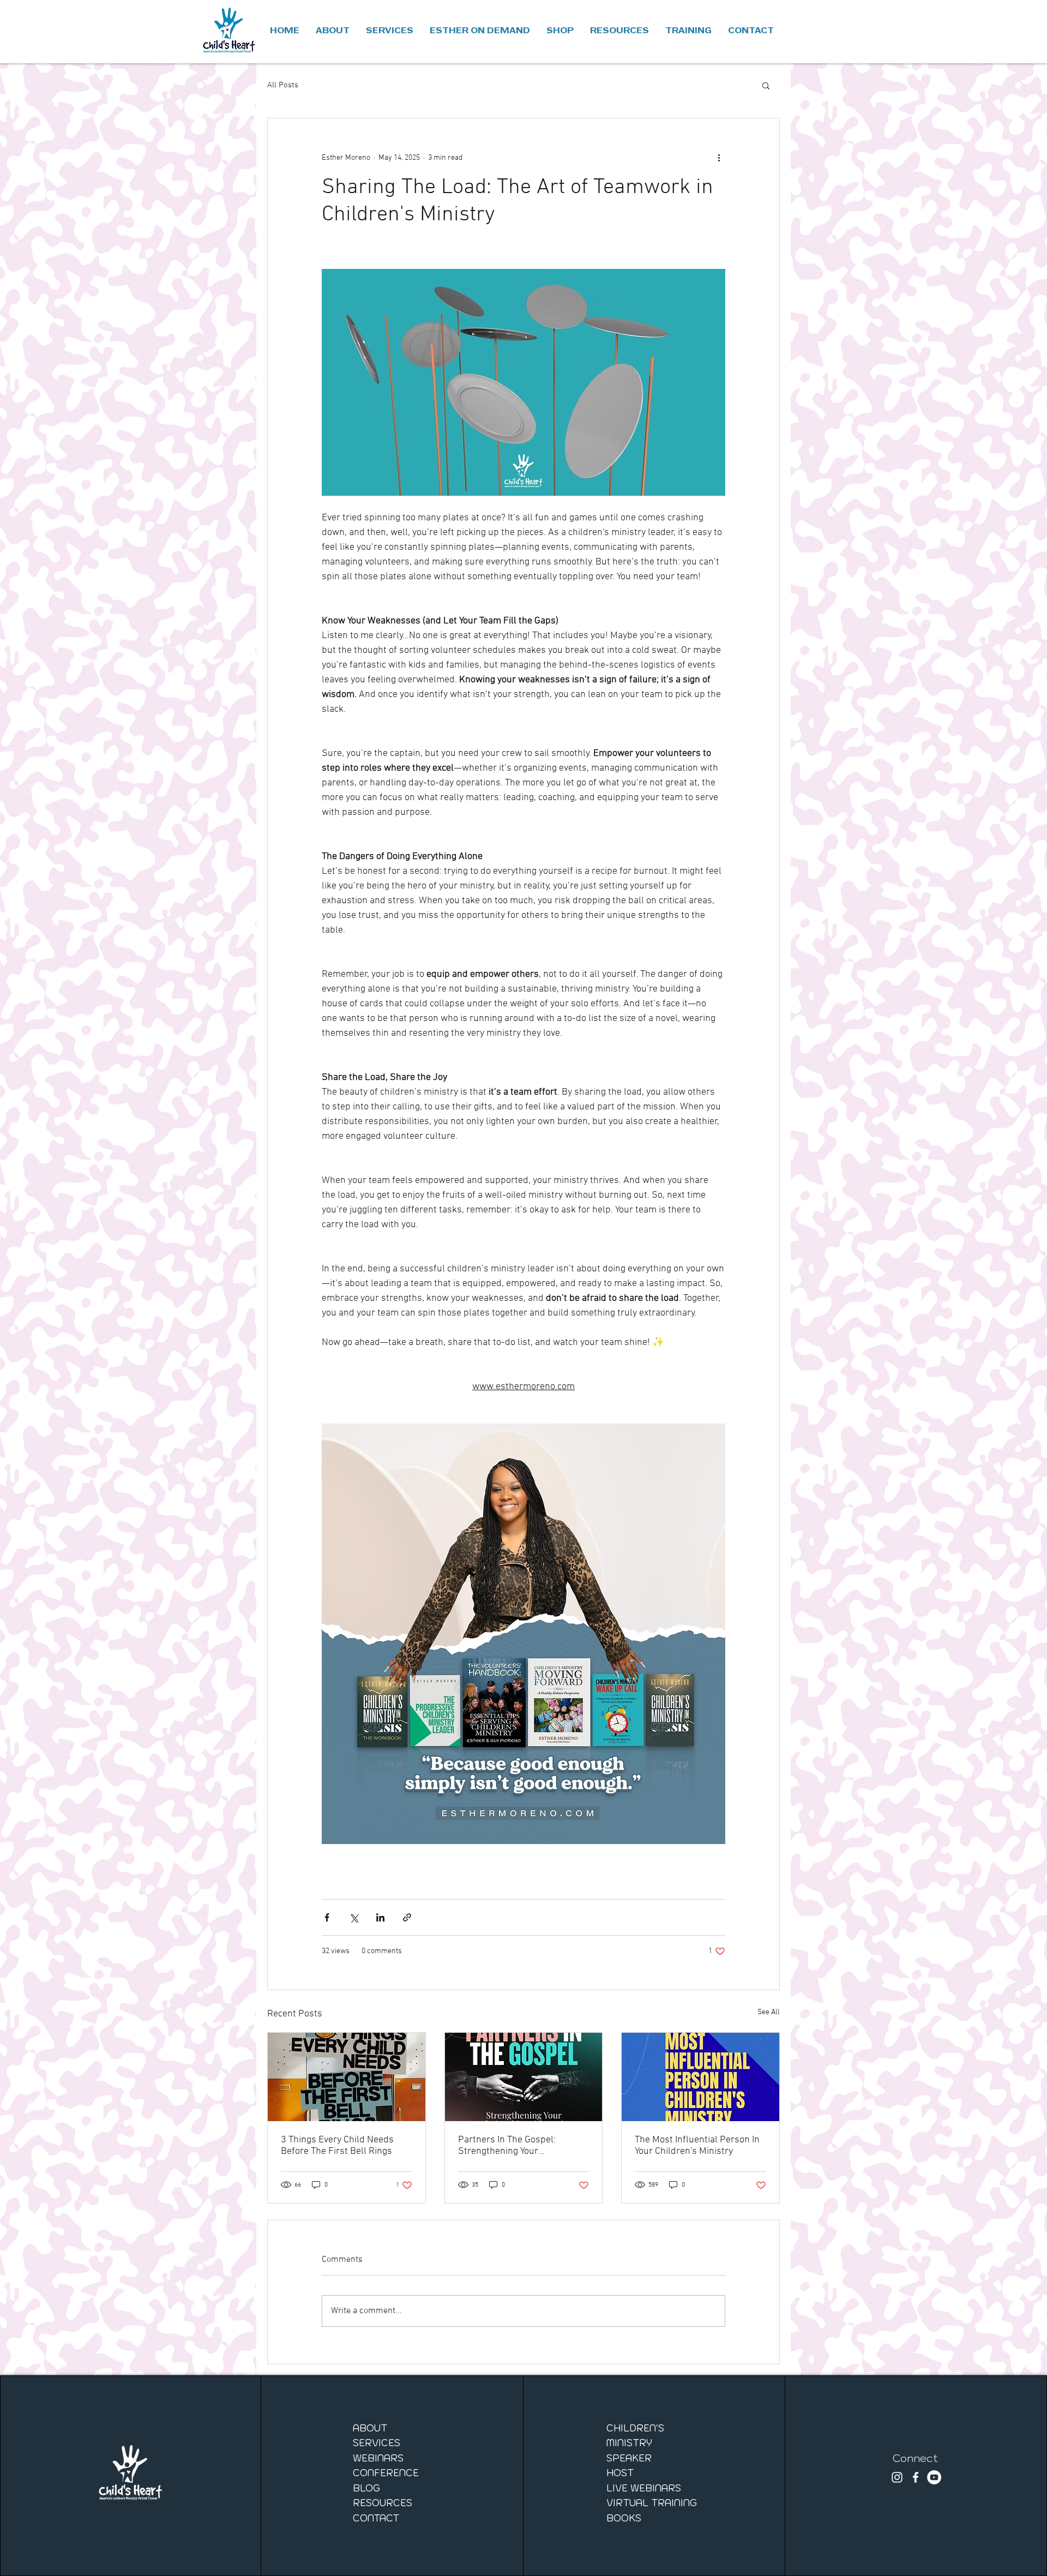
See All (769, 2012)
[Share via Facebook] (327, 1917)
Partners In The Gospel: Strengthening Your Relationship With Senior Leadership (510, 2146)
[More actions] (719, 158)
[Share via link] (407, 1917)
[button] (560, 31)
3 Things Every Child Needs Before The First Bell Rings (337, 2146)
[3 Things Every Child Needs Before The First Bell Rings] (347, 2077)
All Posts (283, 85)
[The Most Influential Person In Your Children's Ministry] (700, 2077)
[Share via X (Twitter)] (354, 1917)
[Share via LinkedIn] (380, 1917)
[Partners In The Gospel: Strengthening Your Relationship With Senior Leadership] (524, 2077)
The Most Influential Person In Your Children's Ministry (697, 2146)
